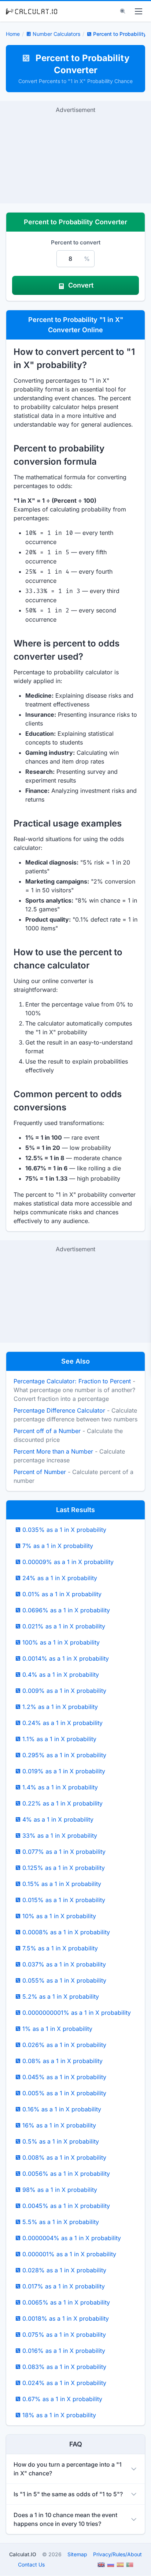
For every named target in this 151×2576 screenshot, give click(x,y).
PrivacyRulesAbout (117, 2554)
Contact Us (31, 2564)
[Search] (123, 11)
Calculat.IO (23, 2554)
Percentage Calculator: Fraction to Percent (72, 1381)
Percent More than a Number (53, 1451)
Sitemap (77, 2554)
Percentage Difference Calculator (59, 1410)
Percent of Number (40, 1472)
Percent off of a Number (47, 1431)
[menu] (139, 11)
